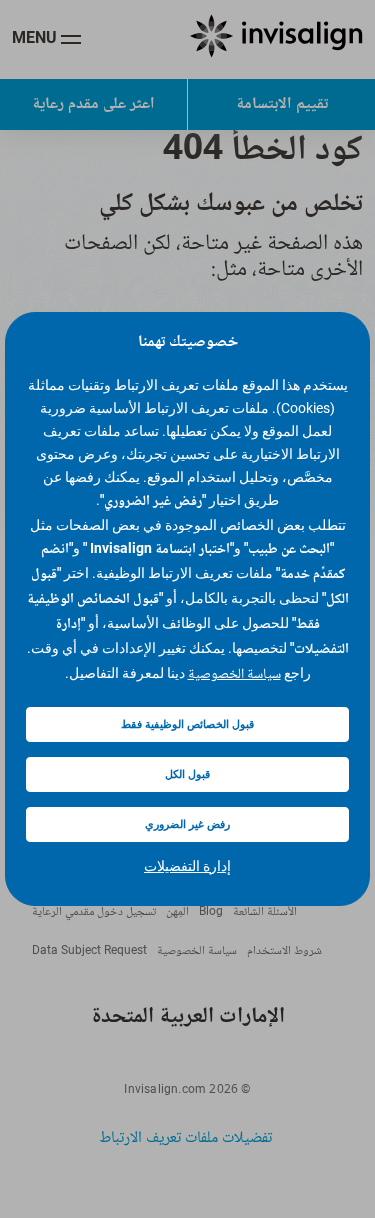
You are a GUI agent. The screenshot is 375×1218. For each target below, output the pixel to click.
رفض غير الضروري (187, 824)
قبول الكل (187, 774)
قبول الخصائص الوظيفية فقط (187, 724)
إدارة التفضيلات (187, 866)
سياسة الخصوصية (234, 675)
